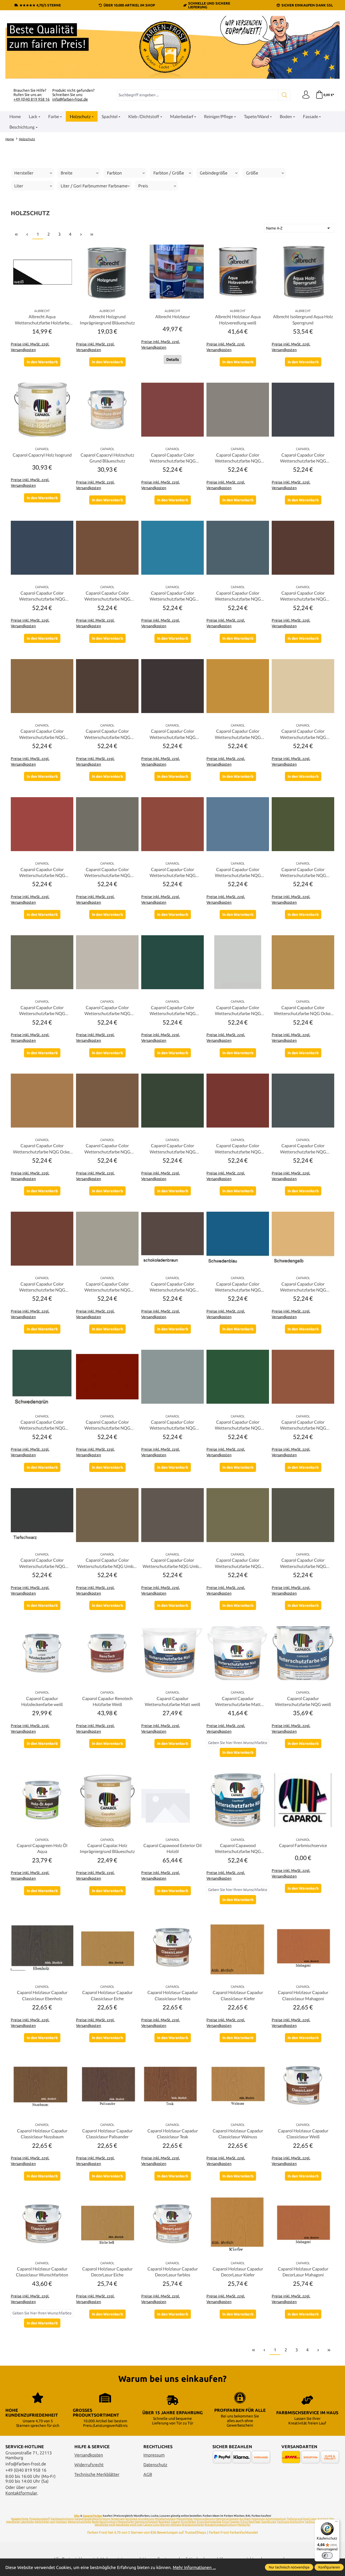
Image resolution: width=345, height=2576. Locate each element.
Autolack (323, 2519)
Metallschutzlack (165, 2519)
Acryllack (245, 2519)
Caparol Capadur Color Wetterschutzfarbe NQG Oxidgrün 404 (173, 1149)
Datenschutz (155, 2465)
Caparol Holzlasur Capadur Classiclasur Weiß (303, 2134)
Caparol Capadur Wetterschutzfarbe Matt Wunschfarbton (238, 1702)
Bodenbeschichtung (104, 2522)
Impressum (154, 2455)
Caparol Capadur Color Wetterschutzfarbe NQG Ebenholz (173, 734)
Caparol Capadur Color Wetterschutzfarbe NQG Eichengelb (238, 734)
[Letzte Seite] (92, 234)
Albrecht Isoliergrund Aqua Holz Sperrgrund (303, 319)
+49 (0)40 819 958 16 (32, 99)
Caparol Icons (151, 2525)
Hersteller (24, 173)
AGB (148, 2474)
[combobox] (198, 95)
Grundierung (146, 2519)
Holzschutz (258, 2519)
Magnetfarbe (184, 2519)
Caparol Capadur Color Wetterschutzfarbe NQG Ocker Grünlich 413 (303, 1011)
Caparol (176, 2522)
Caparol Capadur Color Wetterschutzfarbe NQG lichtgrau (238, 1011)
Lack (52, 2522)
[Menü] (336, 2523)
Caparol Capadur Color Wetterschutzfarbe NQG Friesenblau (238, 873)
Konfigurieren (329, 2567)
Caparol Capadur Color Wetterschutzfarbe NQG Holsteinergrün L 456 (173, 1011)
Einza (225, 2522)
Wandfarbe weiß (105, 2525)
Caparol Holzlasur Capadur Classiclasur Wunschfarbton (42, 2272)
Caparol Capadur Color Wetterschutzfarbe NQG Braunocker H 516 (42, 734)
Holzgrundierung (204, 2519)
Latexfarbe (27, 2522)
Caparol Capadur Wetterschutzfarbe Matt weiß (172, 1701)
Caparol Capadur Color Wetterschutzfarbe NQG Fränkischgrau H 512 (107, 873)
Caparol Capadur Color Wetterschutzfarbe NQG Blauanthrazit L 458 (238, 596)
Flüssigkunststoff (40, 2519)
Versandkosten (89, 2455)
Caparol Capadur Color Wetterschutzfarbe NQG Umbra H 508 (107, 1563)
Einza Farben (189, 2522)
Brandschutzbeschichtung (221, 2525)
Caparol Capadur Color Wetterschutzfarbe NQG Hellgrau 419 (107, 1011)
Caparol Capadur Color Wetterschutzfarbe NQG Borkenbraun (303, 596)
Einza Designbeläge (209, 2522)
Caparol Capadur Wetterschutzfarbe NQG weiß (303, 1701)
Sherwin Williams (171, 2525)
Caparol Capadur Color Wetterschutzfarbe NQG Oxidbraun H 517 (107, 1149)
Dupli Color (310, 2519)
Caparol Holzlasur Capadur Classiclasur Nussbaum (42, 2134)
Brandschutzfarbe (193, 2525)
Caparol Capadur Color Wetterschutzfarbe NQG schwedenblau (238, 1287)
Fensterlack (118, 2519)
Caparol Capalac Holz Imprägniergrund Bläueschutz (107, 1848)
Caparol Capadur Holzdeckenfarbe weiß (42, 1701)
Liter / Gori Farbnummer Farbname (94, 186)
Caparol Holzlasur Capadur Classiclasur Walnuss (238, 2134)
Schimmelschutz (276, 2519)
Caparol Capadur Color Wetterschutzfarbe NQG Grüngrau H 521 (42, 1011)
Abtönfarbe (42, 2522)
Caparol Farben (93, 2516)
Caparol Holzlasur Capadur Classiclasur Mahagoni (303, 1995)
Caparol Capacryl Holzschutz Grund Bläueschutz (107, 458)
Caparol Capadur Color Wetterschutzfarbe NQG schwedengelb (303, 1287)
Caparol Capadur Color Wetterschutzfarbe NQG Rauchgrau (107, 1287)
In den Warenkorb (42, 362)
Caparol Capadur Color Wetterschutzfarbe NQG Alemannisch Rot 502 (173, 458)
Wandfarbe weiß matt (129, 2525)
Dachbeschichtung (62, 2519)
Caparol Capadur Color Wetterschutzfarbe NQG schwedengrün (42, 1425)
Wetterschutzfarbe (80, 2522)
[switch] (327, 2556)
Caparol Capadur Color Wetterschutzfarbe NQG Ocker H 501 (42, 1149)
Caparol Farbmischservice (303, 1845)
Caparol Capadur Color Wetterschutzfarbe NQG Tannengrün (238, 1425)
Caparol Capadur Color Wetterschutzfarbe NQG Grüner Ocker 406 (303, 873)
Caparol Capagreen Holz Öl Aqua (42, 1848)
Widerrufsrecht (89, 2465)
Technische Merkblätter (97, 2474)
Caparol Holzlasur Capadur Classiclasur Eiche (107, 1995)
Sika (77, 2516)
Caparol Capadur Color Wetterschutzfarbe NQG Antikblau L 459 (42, 596)
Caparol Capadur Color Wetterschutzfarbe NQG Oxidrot (238, 1149)
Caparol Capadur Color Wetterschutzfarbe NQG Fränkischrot (173, 873)
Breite (67, 173)
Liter (19, 186)
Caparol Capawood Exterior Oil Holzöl (172, 1848)
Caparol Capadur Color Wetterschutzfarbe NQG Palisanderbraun (42, 1287)
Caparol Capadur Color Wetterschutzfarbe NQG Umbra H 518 (172, 1563)
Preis (143, 186)
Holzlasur (61, 2522)
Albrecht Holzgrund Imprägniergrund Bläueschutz (107, 319)
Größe (252, 173)
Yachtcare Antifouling (291, 2522)
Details (173, 359)
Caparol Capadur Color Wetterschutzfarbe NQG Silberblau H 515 (173, 1425)
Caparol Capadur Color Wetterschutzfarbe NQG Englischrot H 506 (42, 873)
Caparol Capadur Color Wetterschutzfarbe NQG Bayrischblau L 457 (173, 596)
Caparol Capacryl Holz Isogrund (42, 455)
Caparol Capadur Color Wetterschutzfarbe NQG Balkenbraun (107, 596)
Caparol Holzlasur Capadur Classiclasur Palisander (107, 2134)
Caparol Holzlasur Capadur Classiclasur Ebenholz (42, 1995)
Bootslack (164, 2522)
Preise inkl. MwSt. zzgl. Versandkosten (30, 347)
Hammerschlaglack (227, 2519)
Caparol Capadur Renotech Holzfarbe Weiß (107, 1701)
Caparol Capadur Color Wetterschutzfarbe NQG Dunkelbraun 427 (107, 734)
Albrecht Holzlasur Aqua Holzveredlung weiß (238, 319)
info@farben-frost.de (70, 99)
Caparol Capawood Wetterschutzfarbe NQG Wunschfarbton (238, 1849)
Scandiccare (269, 2522)
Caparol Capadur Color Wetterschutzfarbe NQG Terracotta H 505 (303, 1425)
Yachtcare (311, 2522)
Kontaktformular (21, 2493)
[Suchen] (284, 95)
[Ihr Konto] (306, 95)
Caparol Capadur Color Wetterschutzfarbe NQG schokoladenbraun (173, 1287)
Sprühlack (131, 2519)
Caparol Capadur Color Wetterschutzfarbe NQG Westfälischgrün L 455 (303, 1563)
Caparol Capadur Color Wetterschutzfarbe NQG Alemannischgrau (238, 458)
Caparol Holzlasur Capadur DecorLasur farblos (173, 2272)
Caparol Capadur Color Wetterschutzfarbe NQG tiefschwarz (42, 1563)
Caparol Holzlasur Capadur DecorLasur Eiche (107, 2272)
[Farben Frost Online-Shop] (172, 47)
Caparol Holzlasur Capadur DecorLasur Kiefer (238, 2272)
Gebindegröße (214, 173)
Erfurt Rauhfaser (251, 2522)
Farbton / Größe (169, 173)
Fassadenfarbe (20, 2519)
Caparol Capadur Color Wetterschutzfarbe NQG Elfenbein (303, 734)
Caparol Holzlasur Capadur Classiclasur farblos (173, 1995)
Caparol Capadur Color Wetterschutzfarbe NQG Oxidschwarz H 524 (303, 1149)
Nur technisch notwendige (289, 2567)
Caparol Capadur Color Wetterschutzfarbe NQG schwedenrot (107, 1425)
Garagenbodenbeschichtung (92, 2519)
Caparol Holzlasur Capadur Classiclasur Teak (173, 2134)
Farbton (114, 173)
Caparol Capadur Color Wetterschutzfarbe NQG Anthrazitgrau (303, 458)
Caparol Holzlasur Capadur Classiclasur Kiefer (238, 1995)
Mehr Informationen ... (194, 2567)
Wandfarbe (13, 2522)
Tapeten (235, 2522)
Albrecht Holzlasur (173, 316)
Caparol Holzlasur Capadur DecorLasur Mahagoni (303, 2272)
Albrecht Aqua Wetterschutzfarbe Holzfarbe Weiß (42, 320)
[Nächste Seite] (81, 234)
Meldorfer (244, 2525)
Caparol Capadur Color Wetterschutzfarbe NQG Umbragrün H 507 (238, 1563)
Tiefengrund (294, 2519)
